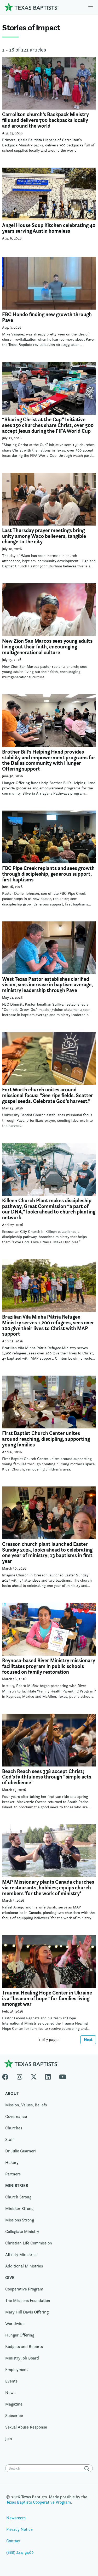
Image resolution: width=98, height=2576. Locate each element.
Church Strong (18, 2197)
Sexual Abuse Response (26, 2427)
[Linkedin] (48, 2076)
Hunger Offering (20, 2335)
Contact (13, 2541)
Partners (13, 2174)
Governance (16, 2116)
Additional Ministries (24, 2266)
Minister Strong (19, 2209)
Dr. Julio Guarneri (21, 2151)
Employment (17, 2370)
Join (9, 2439)
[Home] (31, 7)
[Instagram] (19, 2076)
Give (10, 2278)
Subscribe (14, 2416)
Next (88, 2040)
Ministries (17, 2185)
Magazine (14, 2404)
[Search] (88, 2469)
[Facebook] (7, 2076)
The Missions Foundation (28, 2301)
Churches (14, 2128)
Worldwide (15, 2324)
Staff (10, 2139)
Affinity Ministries (21, 2255)
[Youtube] (63, 2076)
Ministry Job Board (22, 2358)
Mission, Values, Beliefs (26, 2105)
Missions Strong (20, 2220)
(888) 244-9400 (20, 2552)
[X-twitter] (34, 2076)
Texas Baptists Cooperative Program (39, 2502)
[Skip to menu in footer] (91, 7)
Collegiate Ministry (22, 2232)
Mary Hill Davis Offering (27, 2312)
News (10, 2393)
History (12, 2162)
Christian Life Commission (29, 2243)
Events (11, 2381)
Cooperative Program (24, 2289)
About (12, 2093)
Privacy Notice (19, 2529)
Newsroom (16, 2518)
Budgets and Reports (24, 2347)
